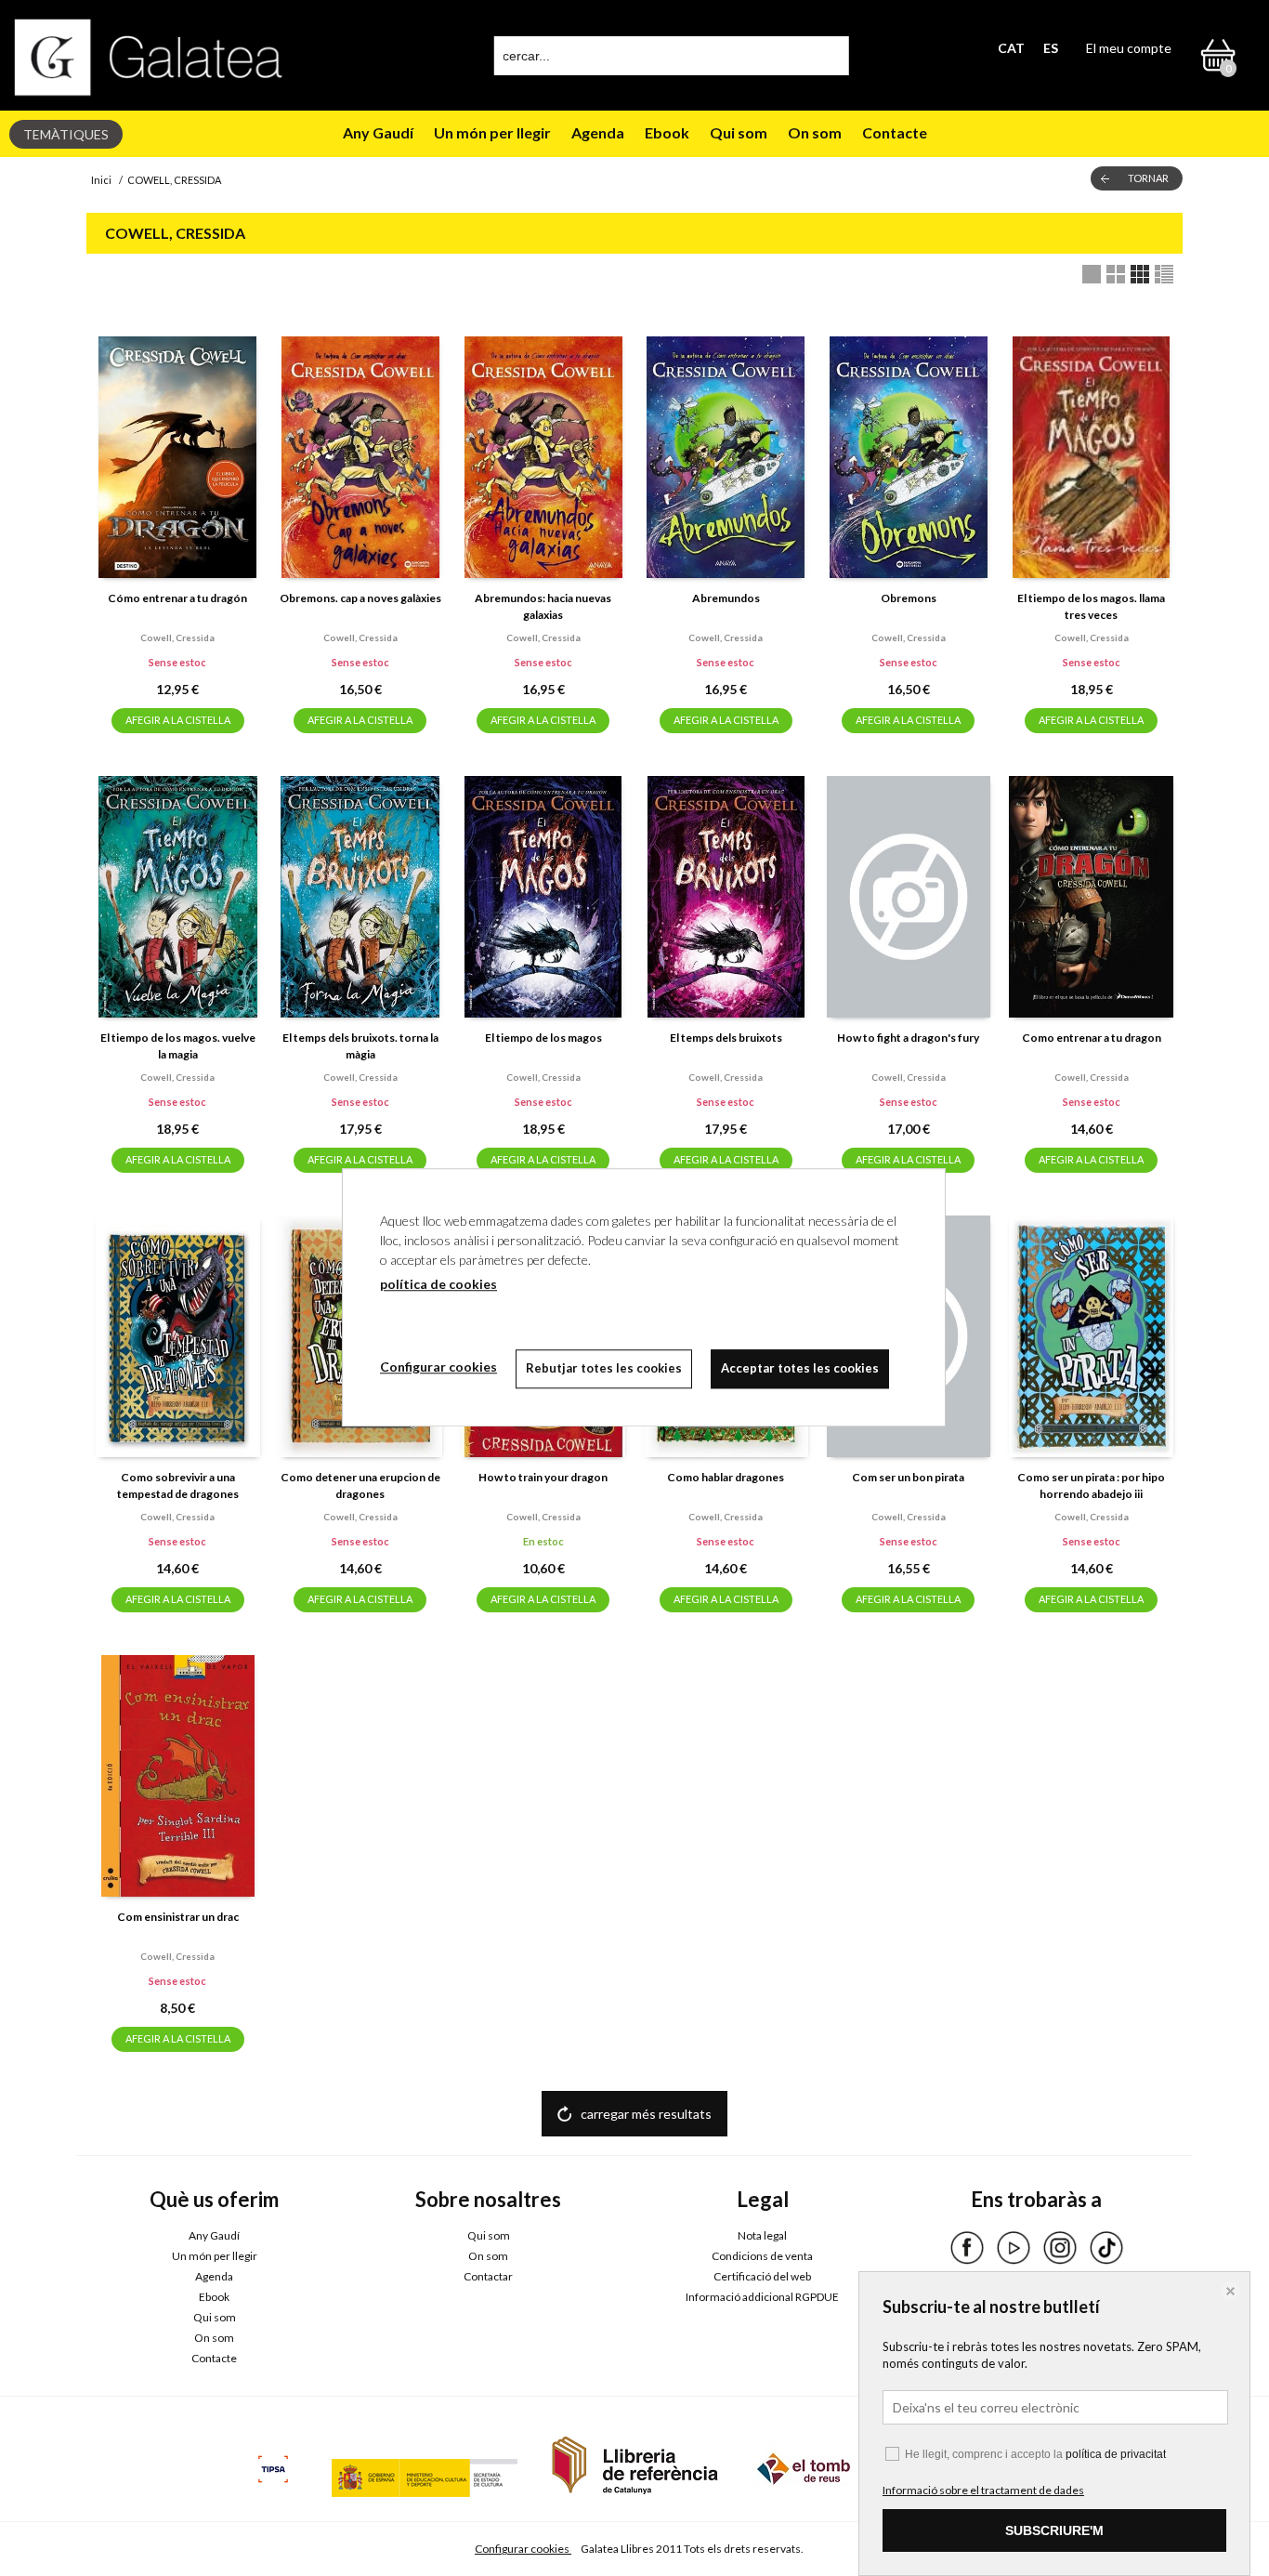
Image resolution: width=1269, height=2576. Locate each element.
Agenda (598, 132)
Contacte (895, 132)
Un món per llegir (492, 132)
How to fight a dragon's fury (908, 1038)
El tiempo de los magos (543, 1038)
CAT (1011, 48)
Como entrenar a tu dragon (1092, 1038)
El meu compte (1129, 48)
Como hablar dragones (726, 1477)
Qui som (739, 132)
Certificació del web (762, 2276)
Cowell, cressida (177, 637)
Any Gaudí (378, 132)
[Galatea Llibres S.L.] (149, 57)
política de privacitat (1116, 2454)
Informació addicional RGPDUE (762, 2297)
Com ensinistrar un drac (178, 1917)
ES (1051, 48)
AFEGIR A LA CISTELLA (178, 720)
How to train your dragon (543, 1477)
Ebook (667, 132)
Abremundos (726, 598)
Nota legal (762, 2235)
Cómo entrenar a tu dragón (177, 598)
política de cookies (438, 1284)
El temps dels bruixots (726, 1038)
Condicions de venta (762, 2256)
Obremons (909, 598)
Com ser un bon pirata (908, 1477)
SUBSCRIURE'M (1054, 2530)
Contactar (488, 2276)
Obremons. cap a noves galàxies (360, 598)
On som (815, 132)
